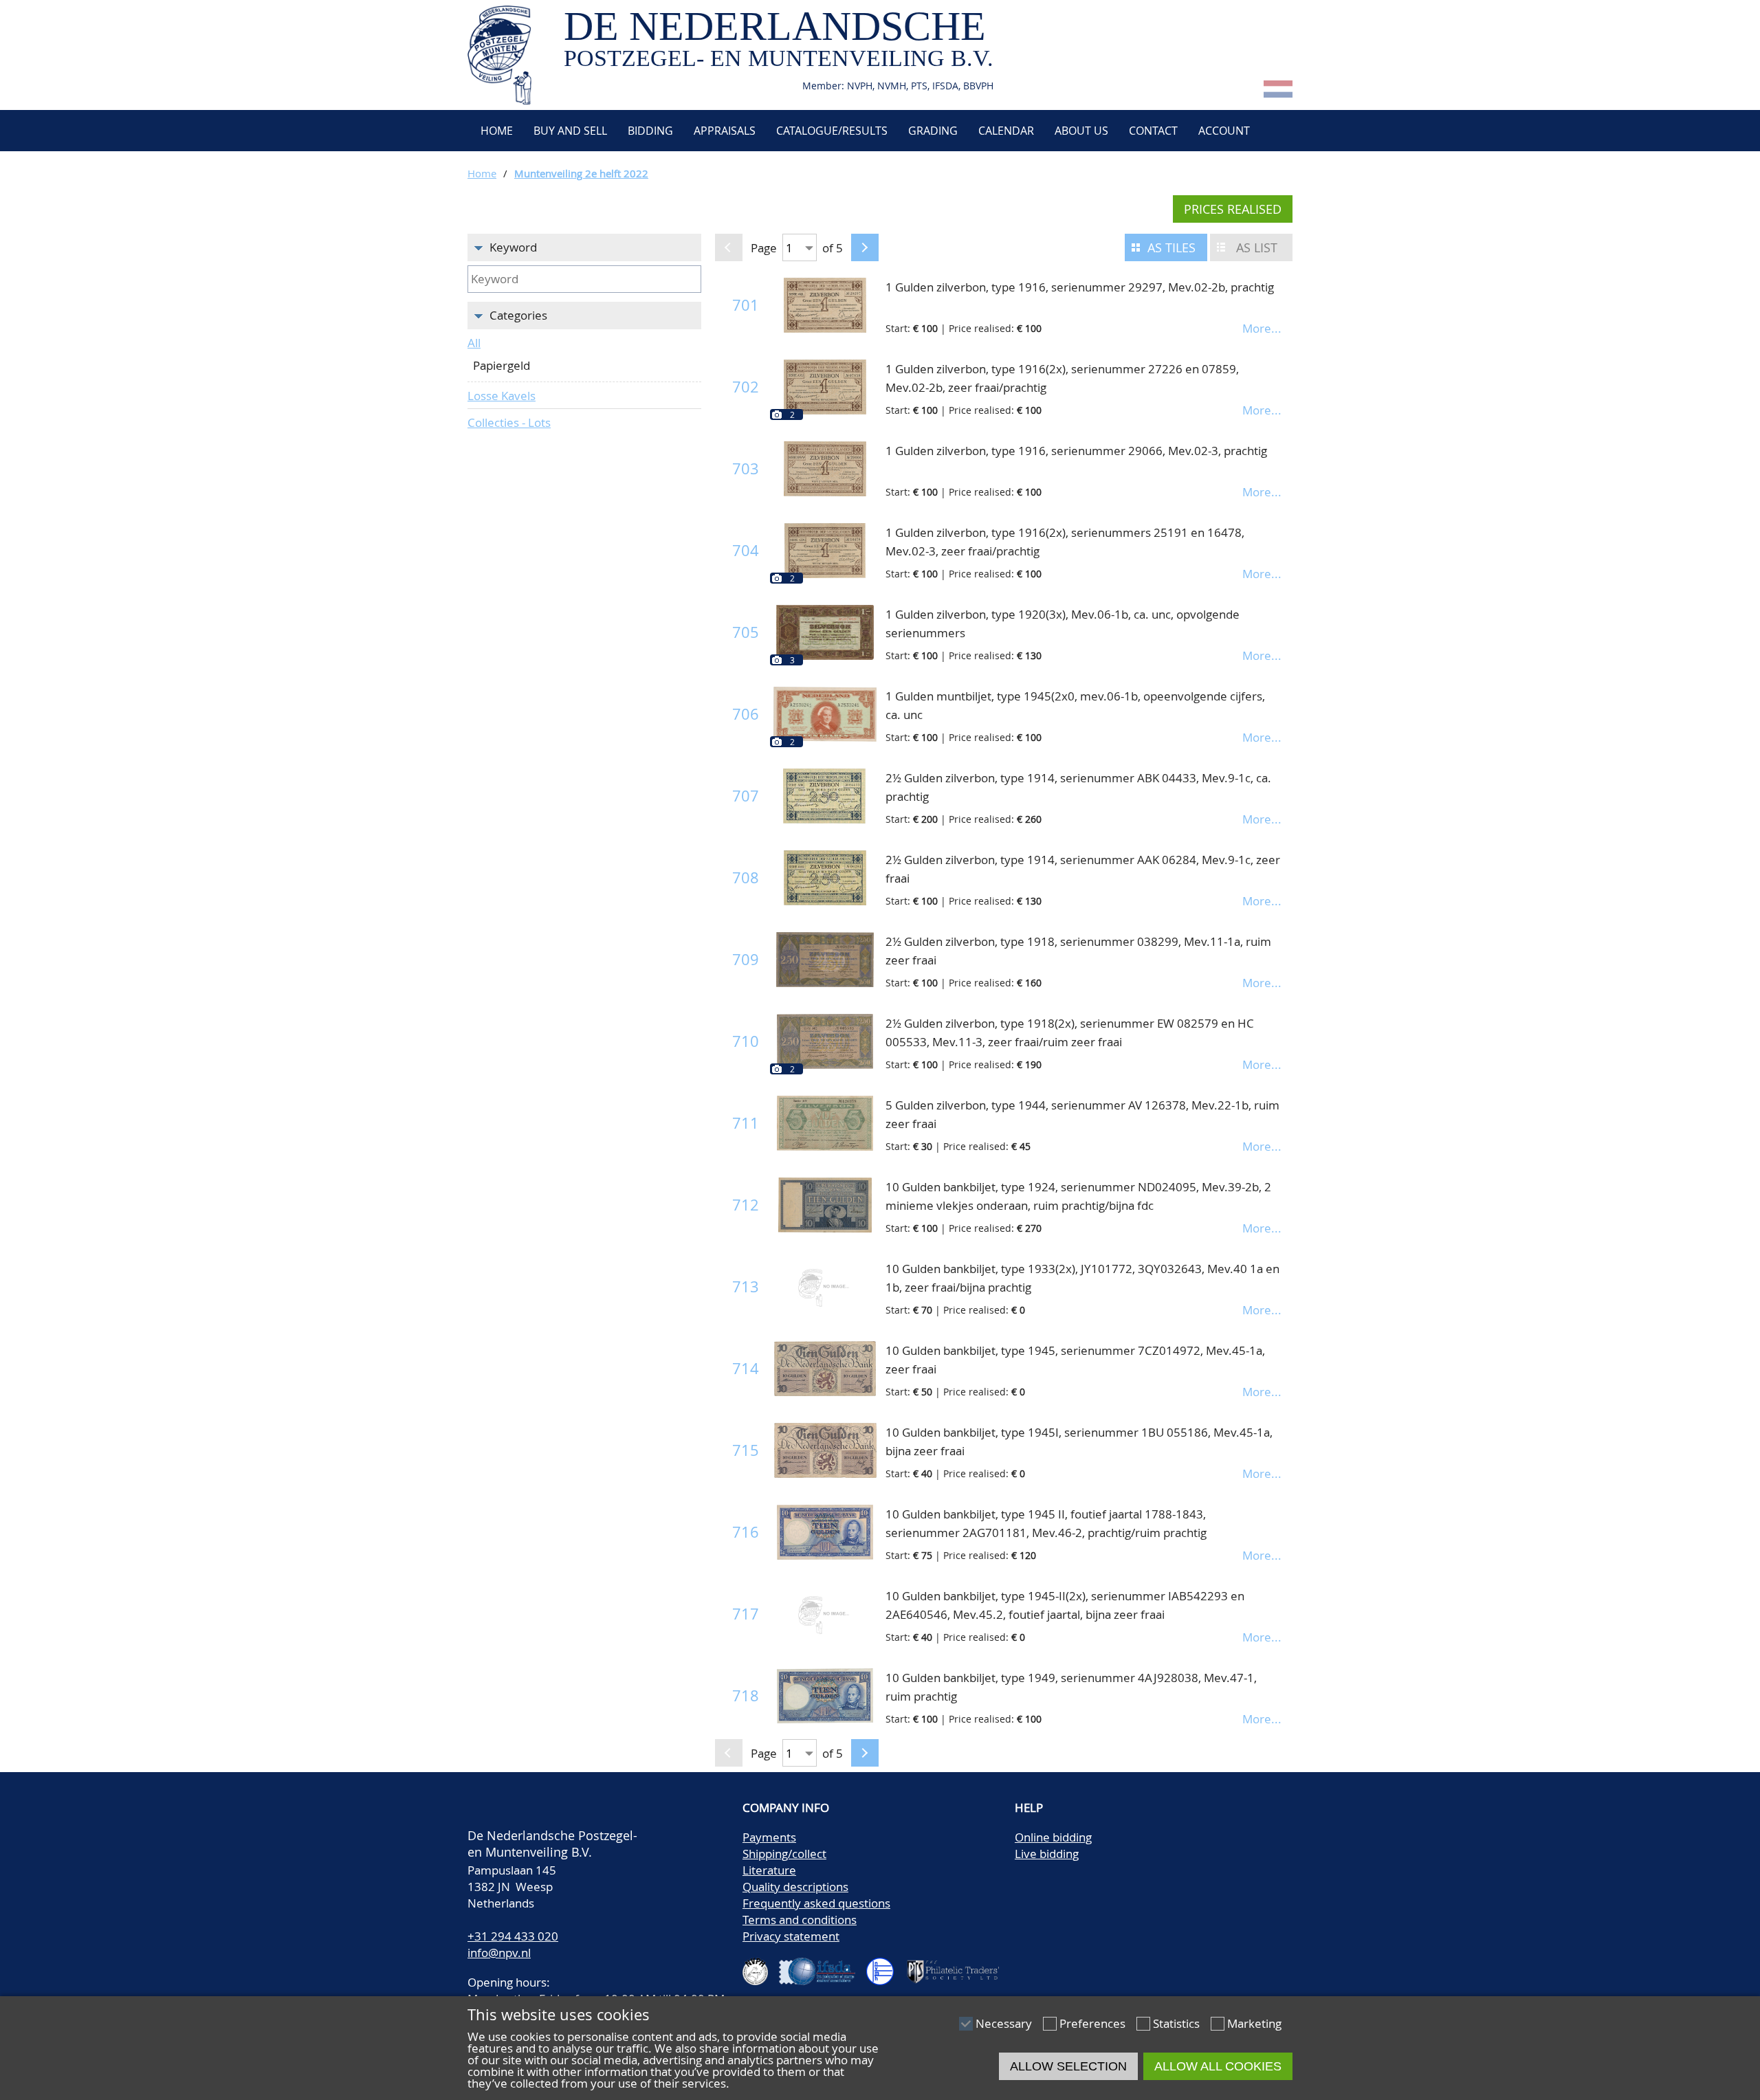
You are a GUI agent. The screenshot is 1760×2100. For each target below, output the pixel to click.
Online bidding (1053, 1837)
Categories (518, 315)
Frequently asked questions (816, 1903)
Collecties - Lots (509, 422)
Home (495, 131)
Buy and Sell (570, 131)
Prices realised (1233, 209)
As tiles (1171, 247)
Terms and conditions (800, 1920)
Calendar (1006, 131)
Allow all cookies (1218, 2066)
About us (1081, 131)
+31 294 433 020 (513, 1936)
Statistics (1176, 2023)
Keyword (513, 247)
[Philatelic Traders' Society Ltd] (958, 1966)
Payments (769, 1837)
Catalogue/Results (832, 131)
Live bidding (1047, 1854)
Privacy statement (791, 1936)
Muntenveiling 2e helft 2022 (581, 173)
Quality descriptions (795, 1887)
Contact (1153, 131)
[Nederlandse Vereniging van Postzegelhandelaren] (761, 1966)
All (474, 343)
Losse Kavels (502, 396)
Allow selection (1068, 2066)
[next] (865, 247)
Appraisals (725, 131)
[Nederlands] (1278, 93)
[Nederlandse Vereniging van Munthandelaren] (885, 1966)
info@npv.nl (499, 1953)
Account (1224, 131)
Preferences (1092, 2023)
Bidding (650, 131)
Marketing (1254, 2023)
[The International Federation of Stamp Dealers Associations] (823, 1966)
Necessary (1004, 2023)
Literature (769, 1870)
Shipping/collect (784, 1854)
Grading (933, 131)
